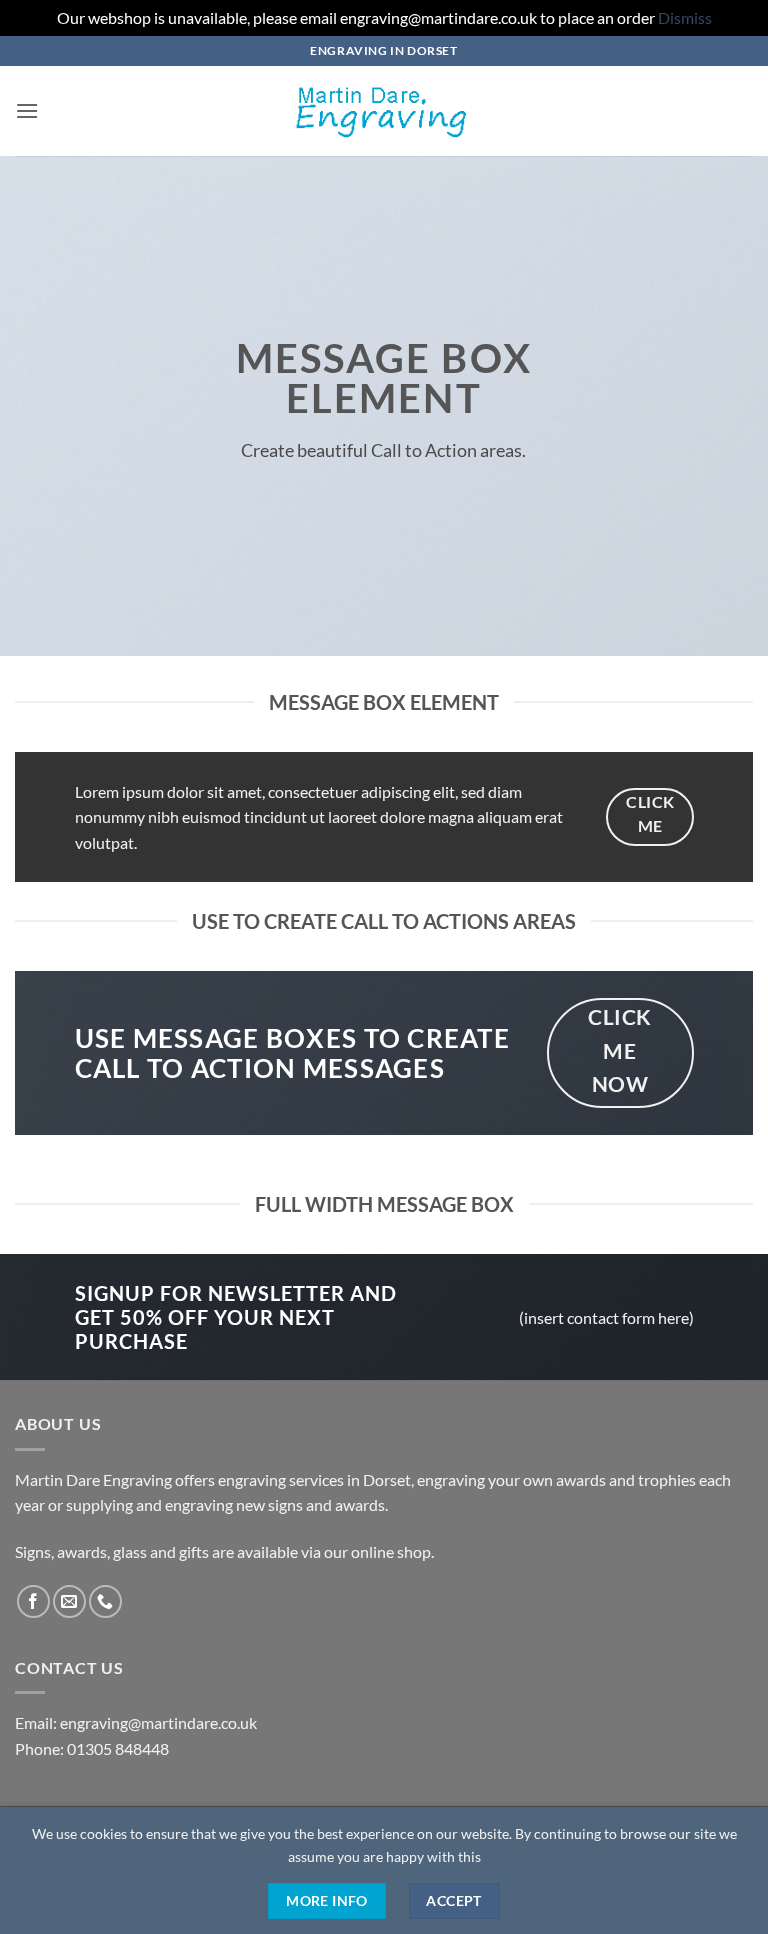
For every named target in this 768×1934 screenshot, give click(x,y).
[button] (27, 110)
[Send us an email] (69, 1601)
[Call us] (105, 1601)
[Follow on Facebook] (33, 1601)
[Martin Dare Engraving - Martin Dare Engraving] (384, 111)
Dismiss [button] (685, 17)
